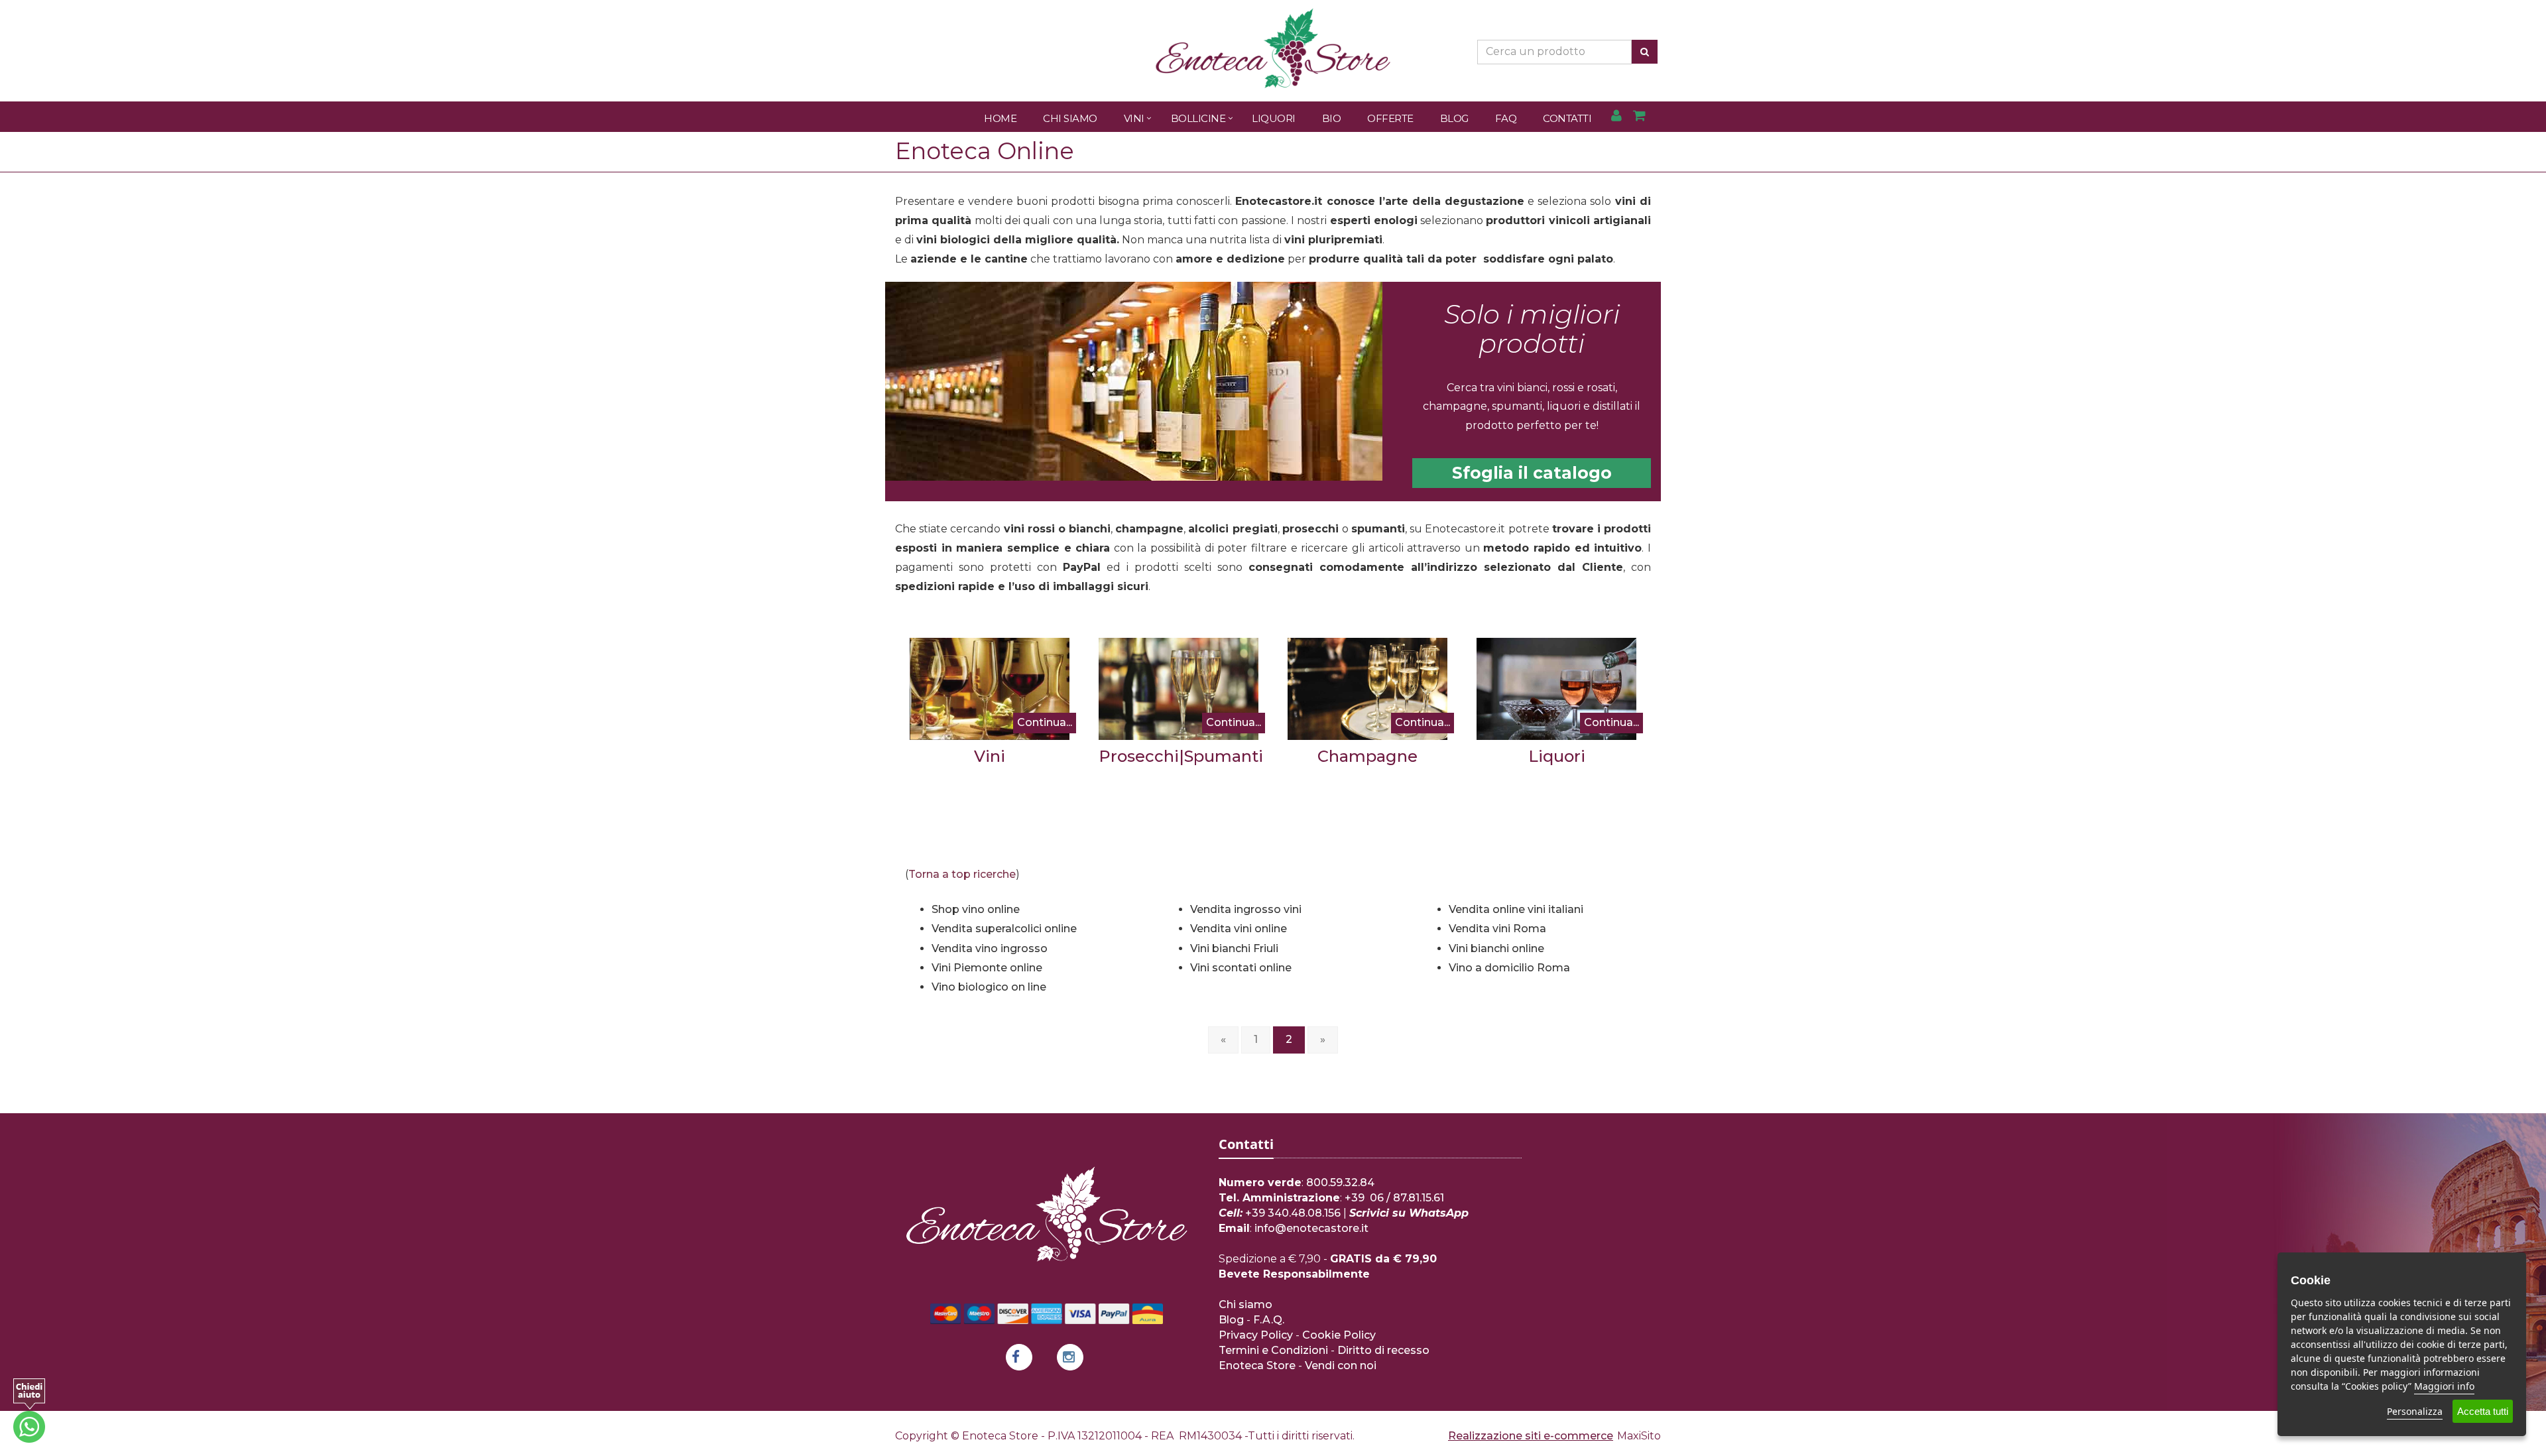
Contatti (1567, 118)
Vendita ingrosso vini (1246, 909)
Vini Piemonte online (987, 968)
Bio (1332, 118)
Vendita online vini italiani (1516, 909)
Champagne (1367, 756)
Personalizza (2415, 1411)
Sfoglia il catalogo (1532, 473)
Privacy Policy (1256, 1335)
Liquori (1274, 118)
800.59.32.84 (1340, 1183)
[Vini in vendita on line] (990, 689)
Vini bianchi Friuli (1234, 948)
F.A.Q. (1269, 1320)
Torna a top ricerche (962, 874)
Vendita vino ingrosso (990, 948)
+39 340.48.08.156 (1293, 1213)
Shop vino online (976, 909)
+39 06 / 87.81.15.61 (1394, 1198)
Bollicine (1198, 118)
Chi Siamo (1070, 118)
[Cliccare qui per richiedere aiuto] (29, 1411)
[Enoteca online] (1144, 381)
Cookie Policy (1339, 1335)
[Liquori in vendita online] (1556, 689)
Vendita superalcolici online (1004, 929)
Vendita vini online (1239, 929)
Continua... (1045, 722)
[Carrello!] (1639, 116)
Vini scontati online (1241, 968)
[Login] (1616, 116)
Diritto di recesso (1383, 1350)
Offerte (1390, 118)
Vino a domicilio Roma (1509, 968)
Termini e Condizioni (1273, 1350)
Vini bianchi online (1496, 948)
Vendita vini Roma (1497, 929)
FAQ (1506, 118)
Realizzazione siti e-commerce (1531, 1436)
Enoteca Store (1257, 1365)
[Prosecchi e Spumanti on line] (1179, 689)
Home (1000, 118)
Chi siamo (1245, 1304)
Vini (1134, 118)
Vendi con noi (1341, 1365)
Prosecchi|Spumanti (1181, 756)
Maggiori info (2444, 1386)
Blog (1454, 118)
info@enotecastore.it (1311, 1228)
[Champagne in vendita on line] (1367, 689)
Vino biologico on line (989, 987)
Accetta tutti (2483, 1411)
